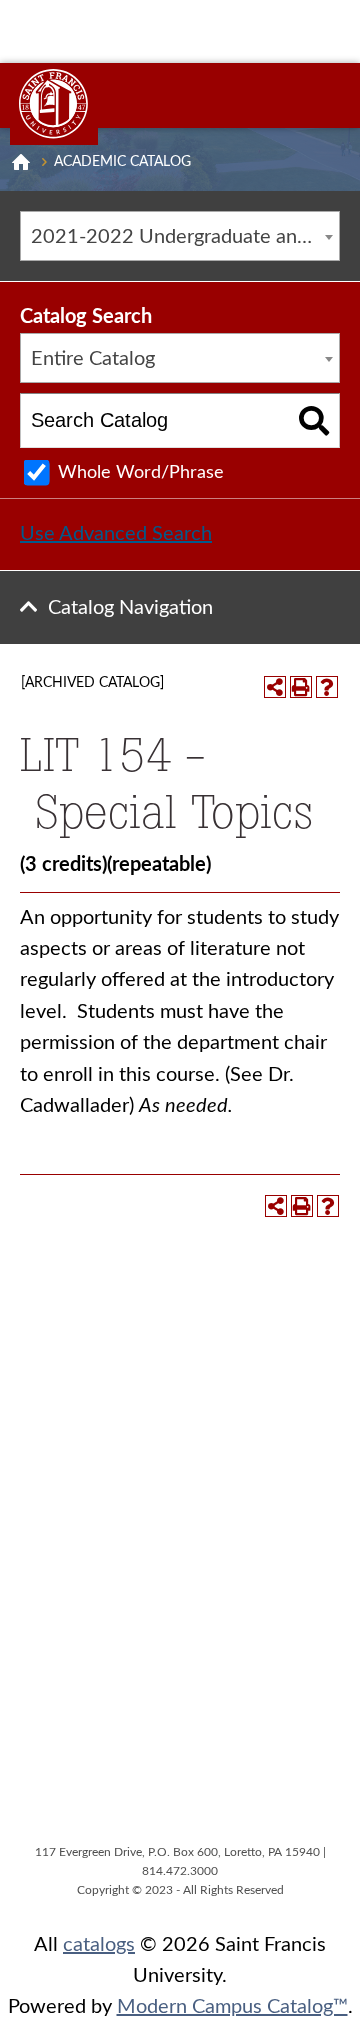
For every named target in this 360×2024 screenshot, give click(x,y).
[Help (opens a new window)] (327, 687)
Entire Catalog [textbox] (93, 359)
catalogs (99, 1945)
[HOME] (21, 162)
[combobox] (180, 236)
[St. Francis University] (54, 104)
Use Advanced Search (116, 534)
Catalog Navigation (130, 608)
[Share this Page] (275, 687)
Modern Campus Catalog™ (232, 2007)
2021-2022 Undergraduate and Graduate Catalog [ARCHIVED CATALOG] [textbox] (185, 237)
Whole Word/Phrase (141, 473)
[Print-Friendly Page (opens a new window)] (301, 687)
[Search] (314, 420)
